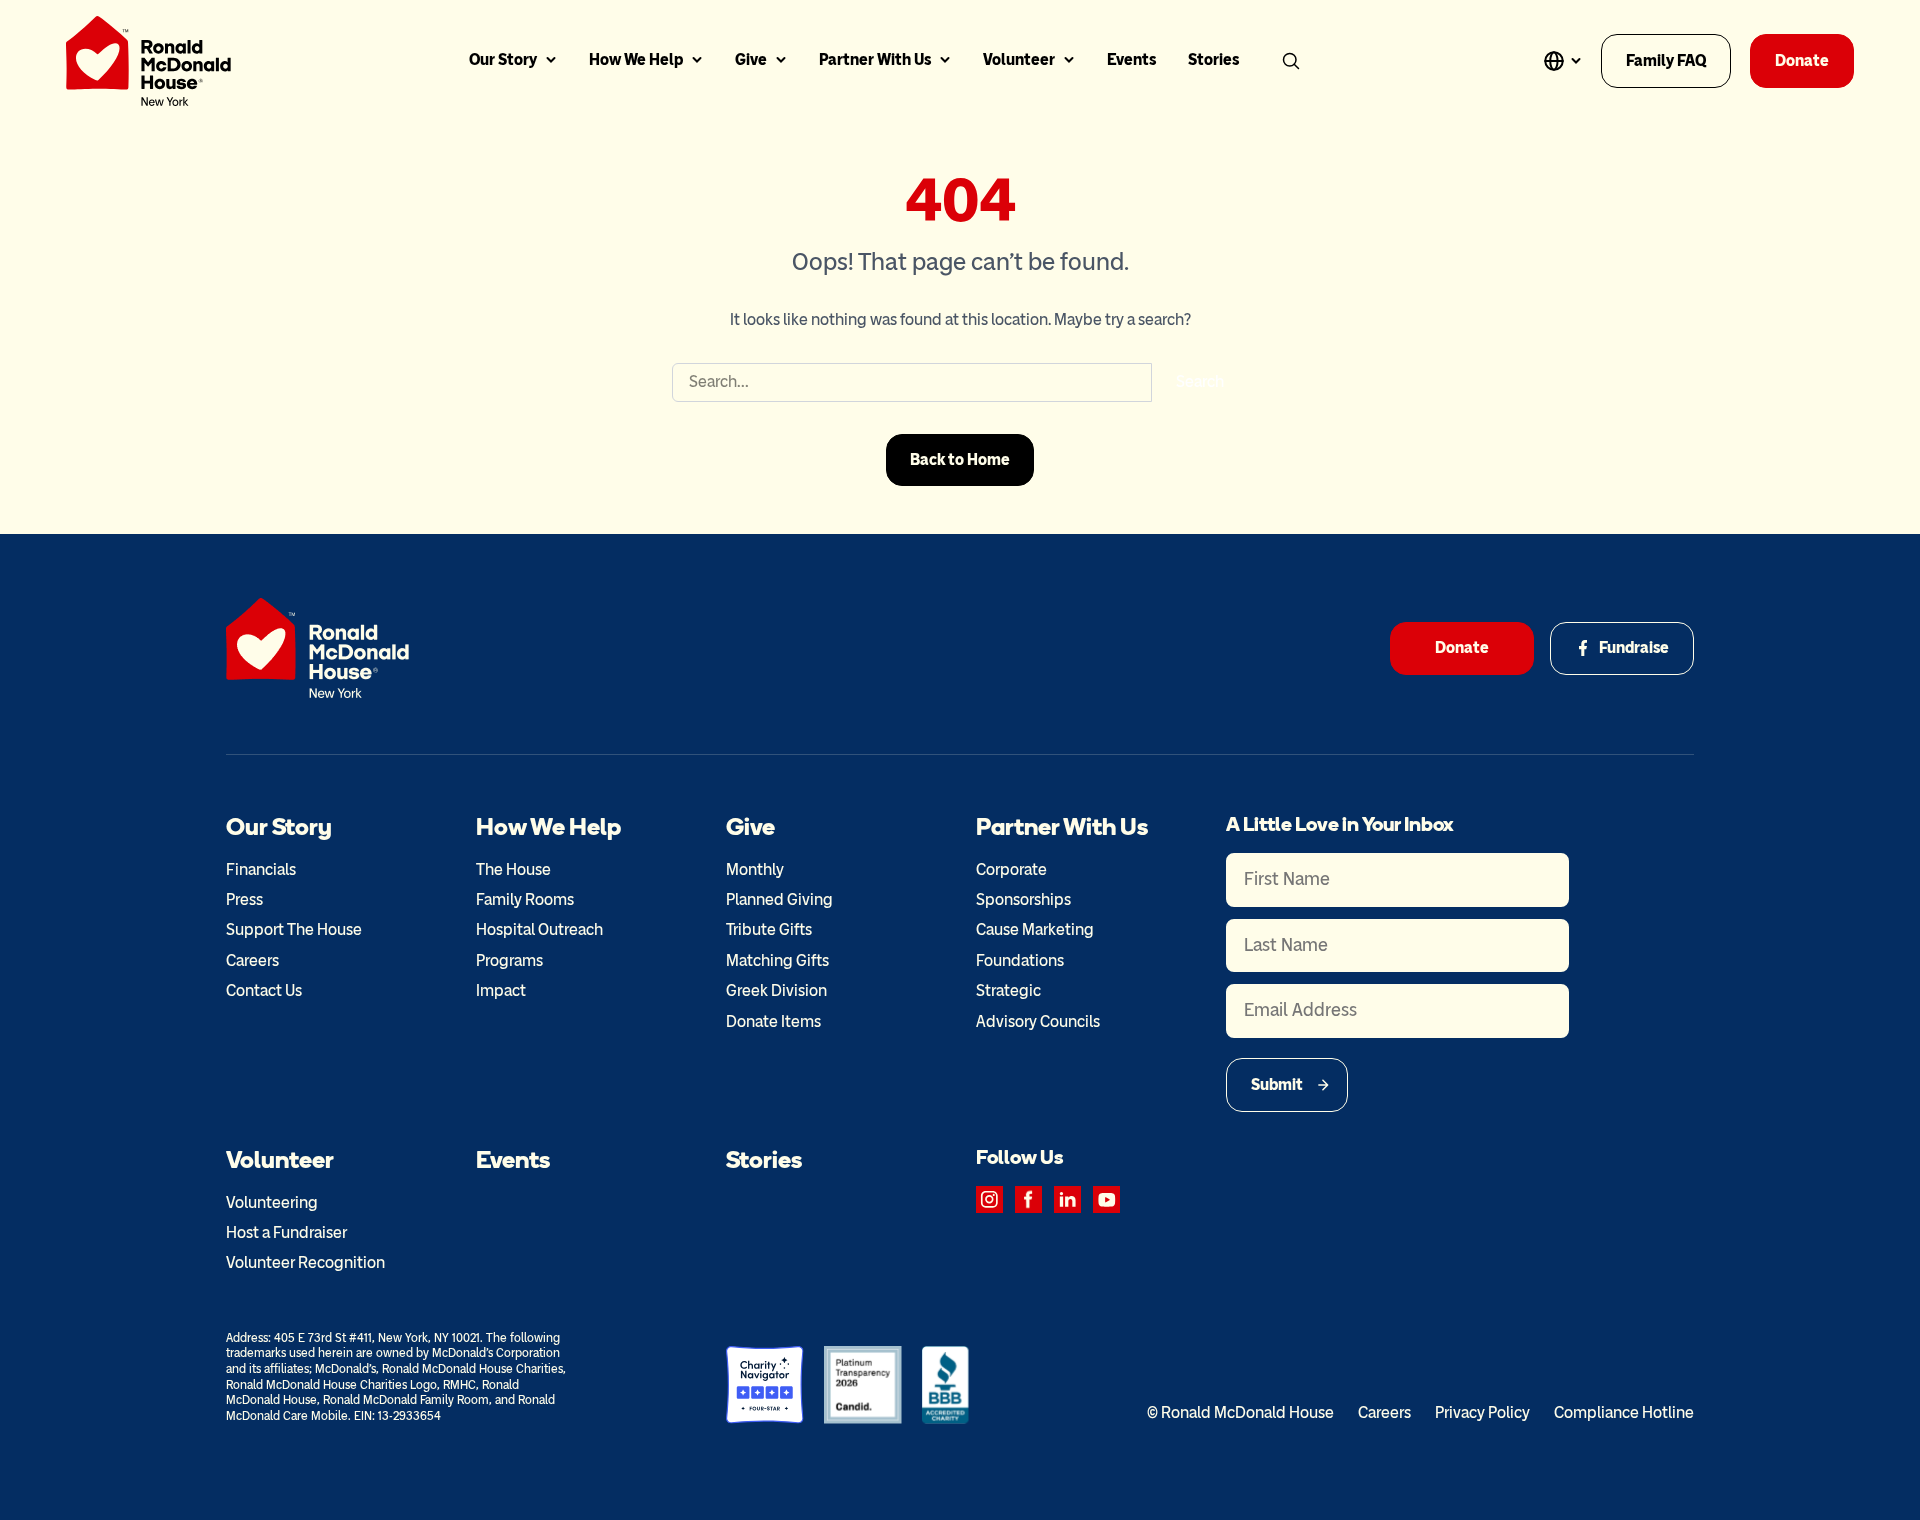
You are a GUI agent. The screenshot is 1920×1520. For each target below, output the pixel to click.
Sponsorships (1023, 899)
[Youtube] (1106, 1199)
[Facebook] (1028, 1199)
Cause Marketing (1035, 929)
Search (1200, 381)
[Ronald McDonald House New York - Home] (148, 61)
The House (513, 869)
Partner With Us (875, 59)
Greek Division (776, 990)
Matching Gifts (777, 960)
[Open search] (1291, 61)
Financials (261, 869)
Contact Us (264, 990)
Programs (509, 960)
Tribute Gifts (769, 929)
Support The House (294, 929)
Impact (501, 990)
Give (751, 59)
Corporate (1011, 869)
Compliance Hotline (1624, 1412)
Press (244, 899)
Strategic (1008, 990)
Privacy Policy (1482, 1412)
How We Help (636, 59)
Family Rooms (525, 899)
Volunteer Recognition (305, 1262)
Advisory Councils (1038, 1021)
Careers (252, 960)
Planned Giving (779, 899)
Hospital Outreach (539, 929)
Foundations (1020, 960)
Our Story (503, 59)
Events (1131, 59)
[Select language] (1562, 61)
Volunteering (272, 1202)
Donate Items (773, 1021)
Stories (1213, 59)
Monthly (755, 869)
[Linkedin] (1067, 1199)
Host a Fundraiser (286, 1232)
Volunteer (1019, 59)
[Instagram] (989, 1199)
